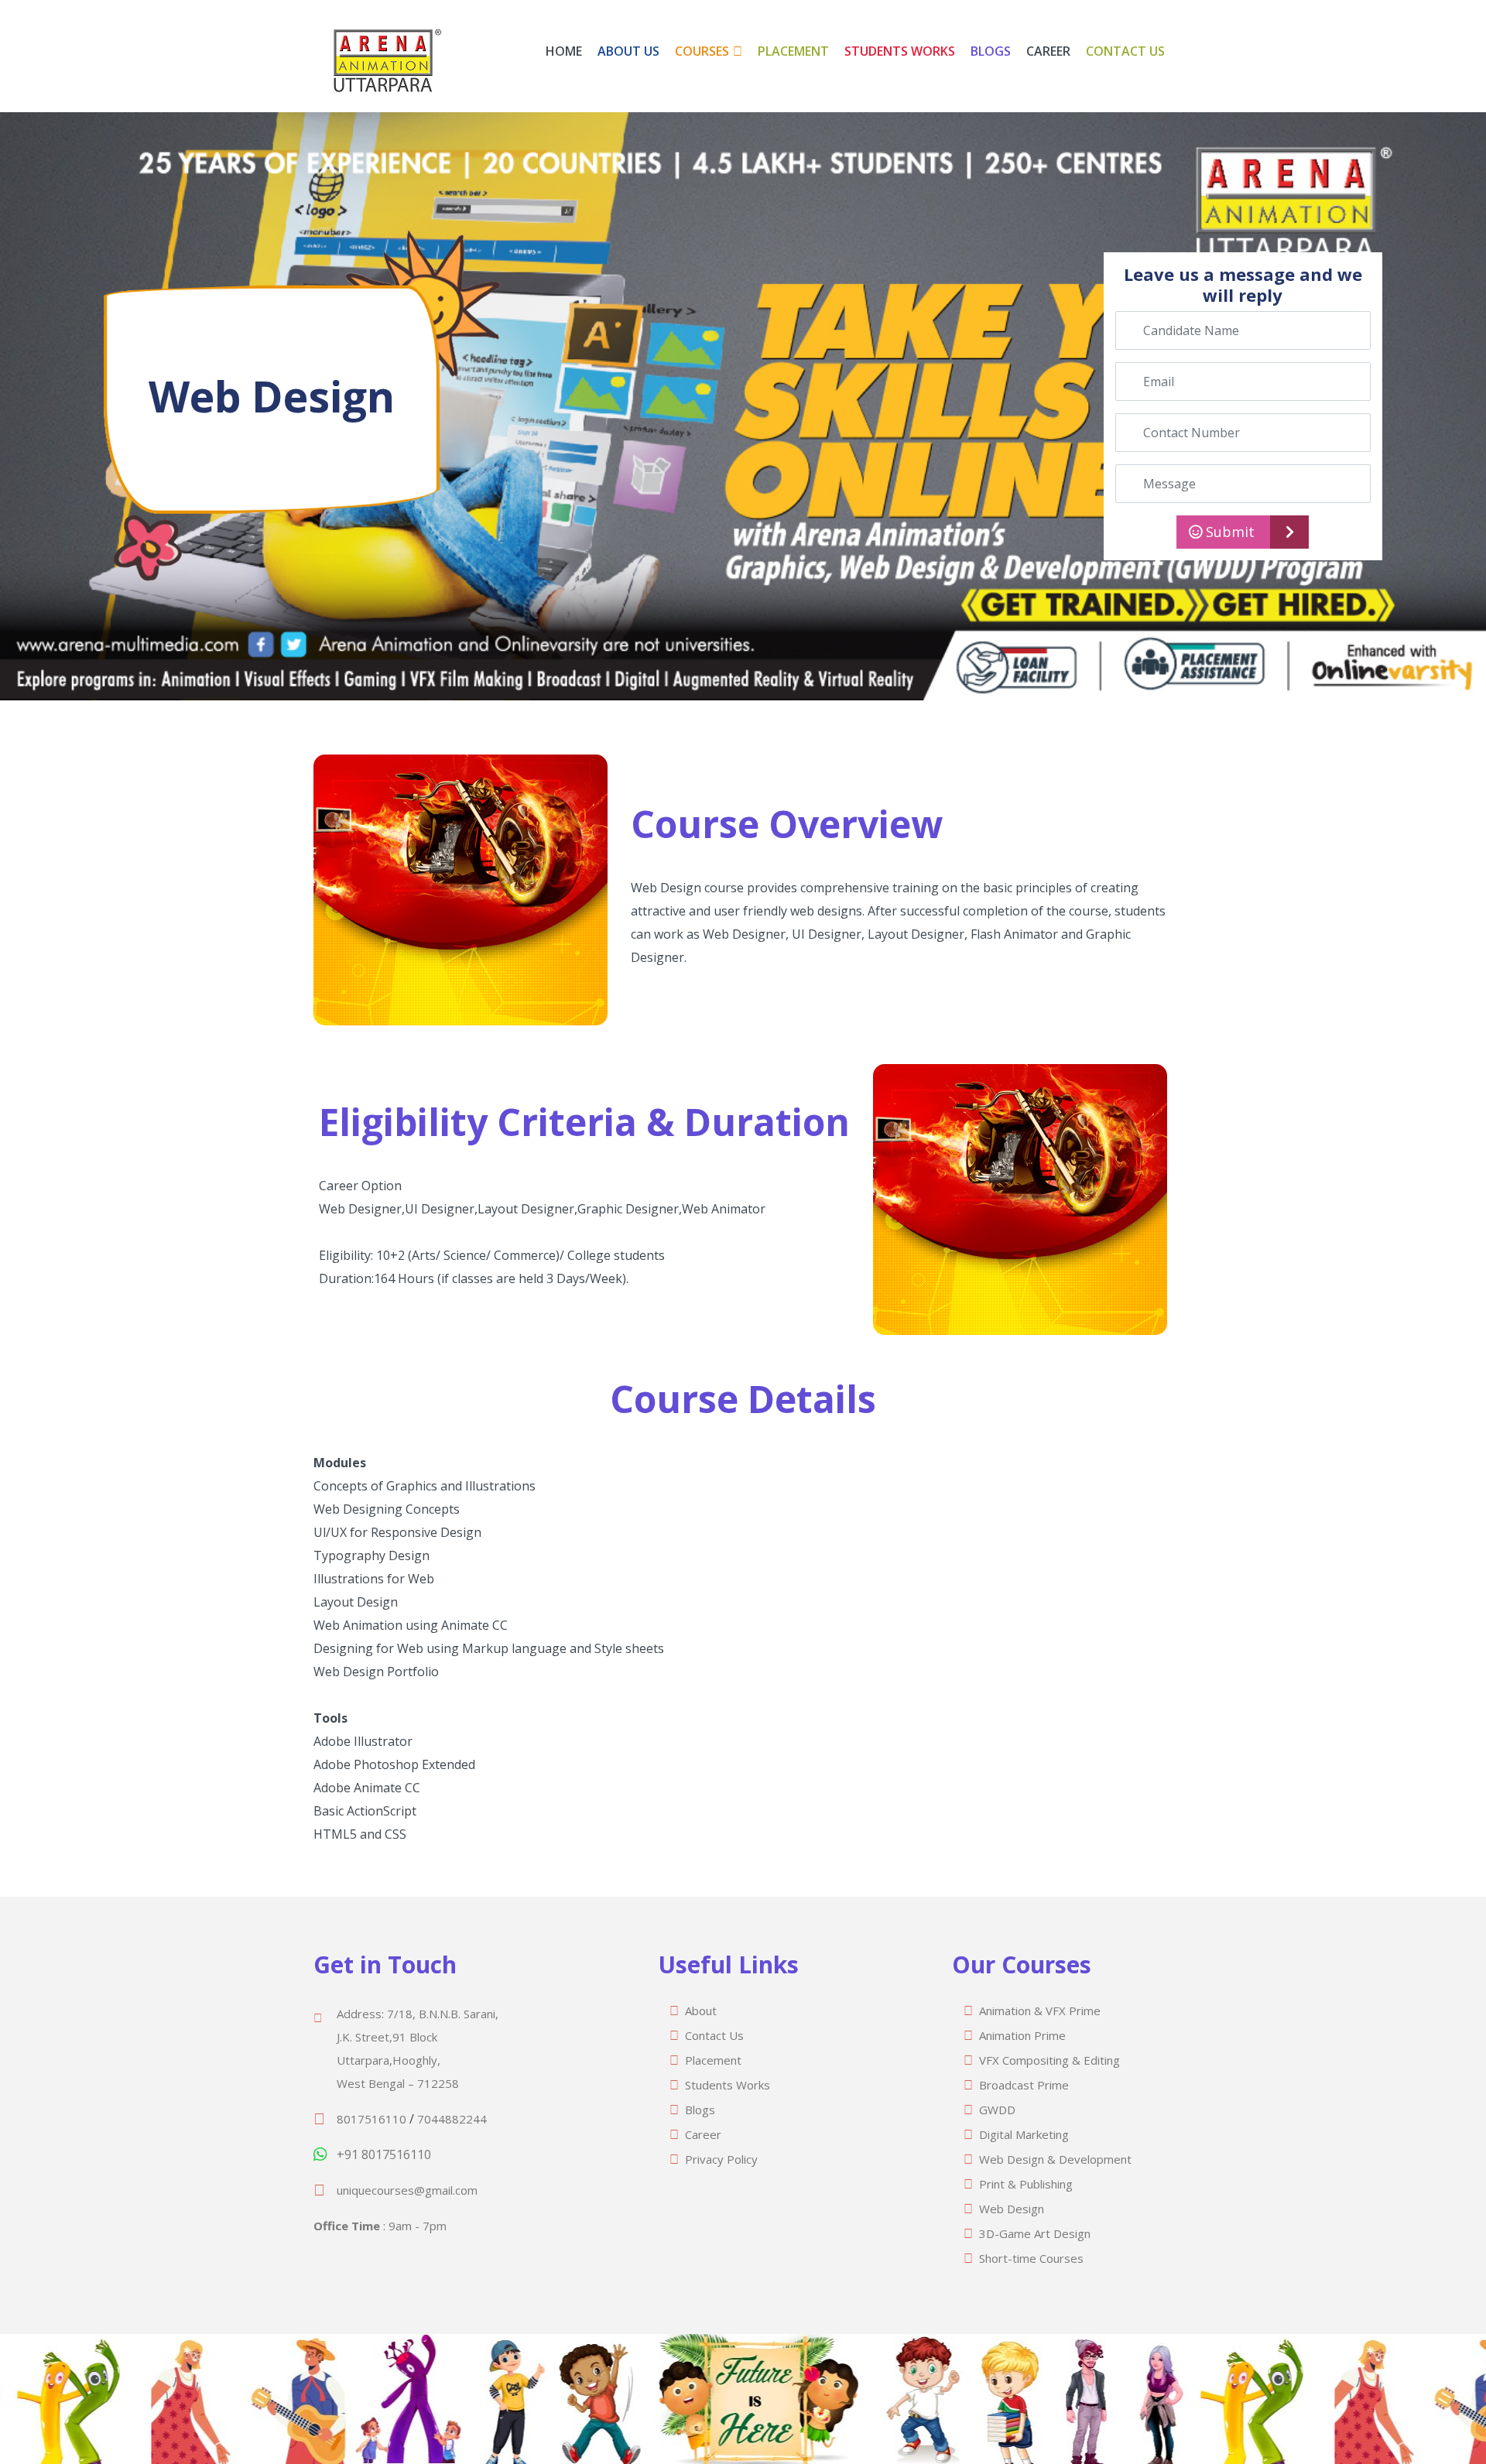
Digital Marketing (1024, 2134)
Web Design (1012, 2209)
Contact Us (1125, 51)
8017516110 (371, 2119)
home (564, 51)
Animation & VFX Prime (1040, 2011)
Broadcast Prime (1024, 2085)
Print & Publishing (1026, 2184)
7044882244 (452, 2119)
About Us (628, 51)
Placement (793, 51)
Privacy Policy (721, 2159)
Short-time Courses (1031, 2258)
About (701, 2011)
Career (1048, 51)
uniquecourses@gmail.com (407, 2190)
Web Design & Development (1055, 2159)
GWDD (997, 2110)
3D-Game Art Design (1035, 2233)
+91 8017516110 (384, 2154)
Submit (1228, 532)
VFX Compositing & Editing (1049, 2060)
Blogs (991, 51)
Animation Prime (1022, 2035)
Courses (702, 51)
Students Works (900, 51)
